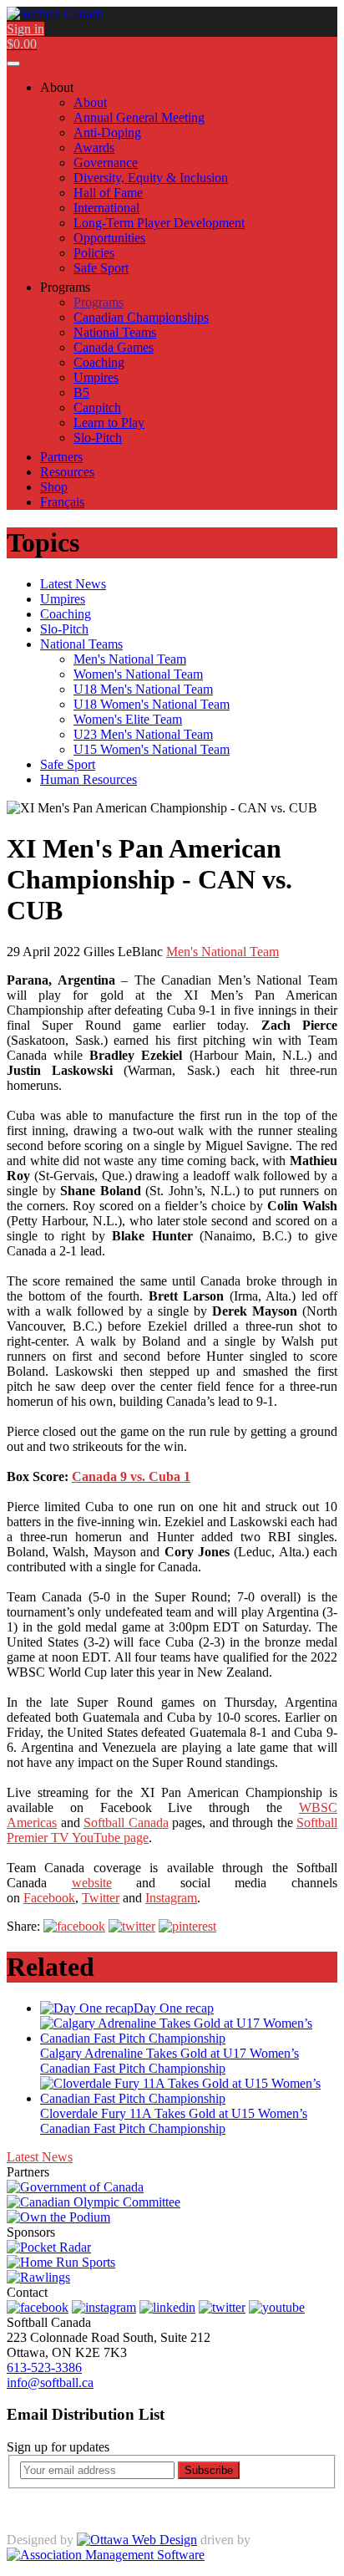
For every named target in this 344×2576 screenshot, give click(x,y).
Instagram (171, 1898)
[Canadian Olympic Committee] (94, 2202)
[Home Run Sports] (61, 2262)
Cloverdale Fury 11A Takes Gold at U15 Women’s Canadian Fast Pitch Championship (174, 2121)
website (92, 1883)
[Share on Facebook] (74, 1926)
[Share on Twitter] (132, 1926)
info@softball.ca (50, 2383)
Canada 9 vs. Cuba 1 (131, 1476)
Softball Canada (126, 1823)
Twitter (101, 1898)
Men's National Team (223, 952)
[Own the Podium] (58, 2217)
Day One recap (174, 2008)
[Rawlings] (38, 2277)
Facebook (49, 1898)
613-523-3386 (44, 2367)
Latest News (40, 2157)
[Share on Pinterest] (187, 1926)
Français (62, 502)
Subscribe (209, 2470)
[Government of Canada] (75, 2187)
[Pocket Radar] (49, 2247)
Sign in (25, 29)
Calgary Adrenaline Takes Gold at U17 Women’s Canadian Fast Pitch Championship (169, 2061)
